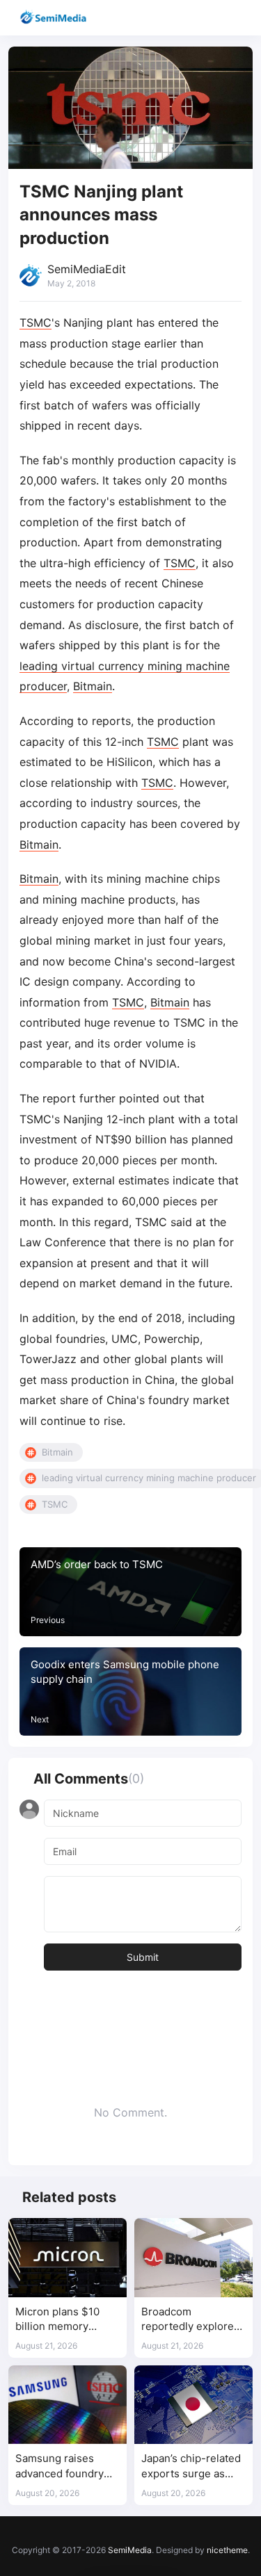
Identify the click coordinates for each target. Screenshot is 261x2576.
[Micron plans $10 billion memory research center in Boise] (68, 2257)
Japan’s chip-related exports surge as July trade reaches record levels (191, 2467)
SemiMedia (130, 2550)
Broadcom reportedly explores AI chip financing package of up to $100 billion (190, 2320)
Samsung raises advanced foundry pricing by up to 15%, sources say (66, 2467)
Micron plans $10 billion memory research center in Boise (61, 2320)
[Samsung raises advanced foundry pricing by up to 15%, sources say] (68, 2405)
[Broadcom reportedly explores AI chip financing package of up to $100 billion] (193, 2257)
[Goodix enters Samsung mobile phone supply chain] (130, 1692)
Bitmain (93, 686)
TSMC (35, 323)
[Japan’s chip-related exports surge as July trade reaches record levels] (193, 2405)
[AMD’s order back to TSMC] (130, 1592)
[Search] (211, 18)
